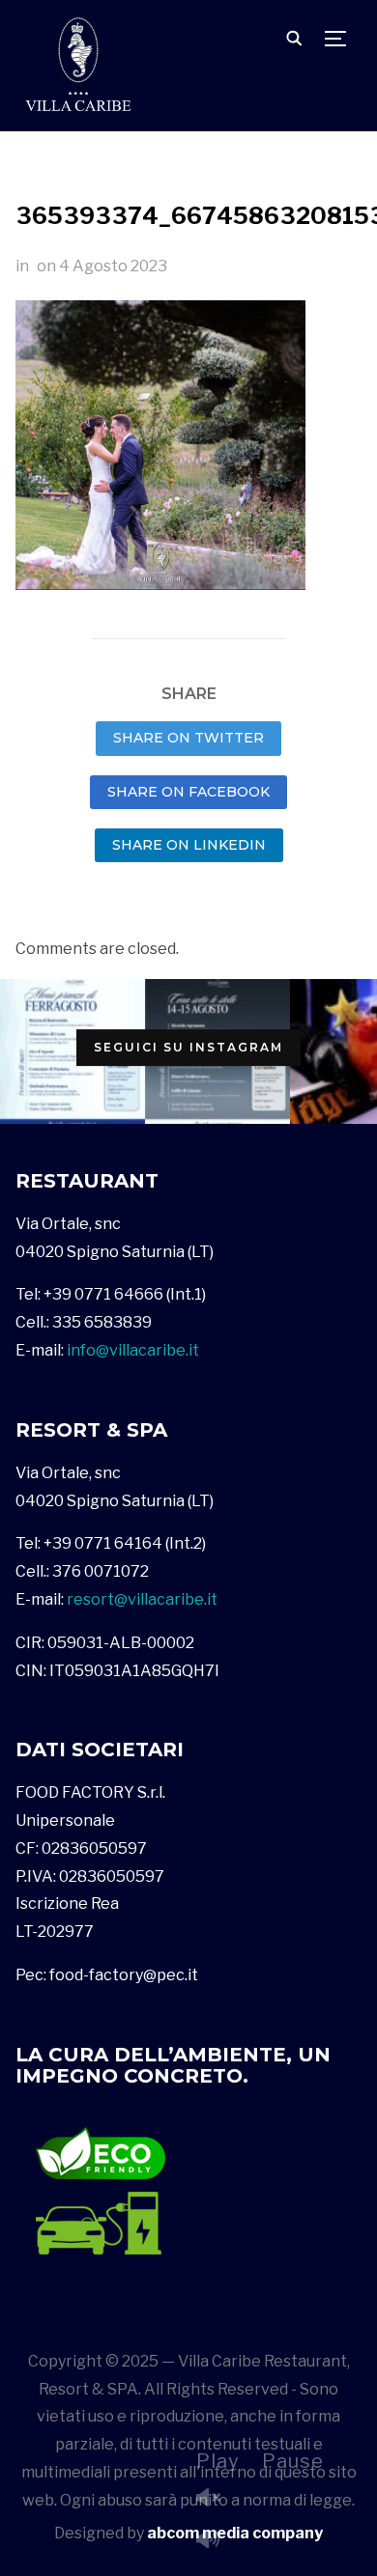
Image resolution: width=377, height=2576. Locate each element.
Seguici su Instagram (188, 1047)
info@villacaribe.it (133, 1350)
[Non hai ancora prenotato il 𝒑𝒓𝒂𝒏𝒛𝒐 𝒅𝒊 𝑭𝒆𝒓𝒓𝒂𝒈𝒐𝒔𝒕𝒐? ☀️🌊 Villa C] (72, 1051)
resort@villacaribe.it (142, 1599)
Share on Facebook (188, 792)
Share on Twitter (188, 738)
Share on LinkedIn (189, 845)
